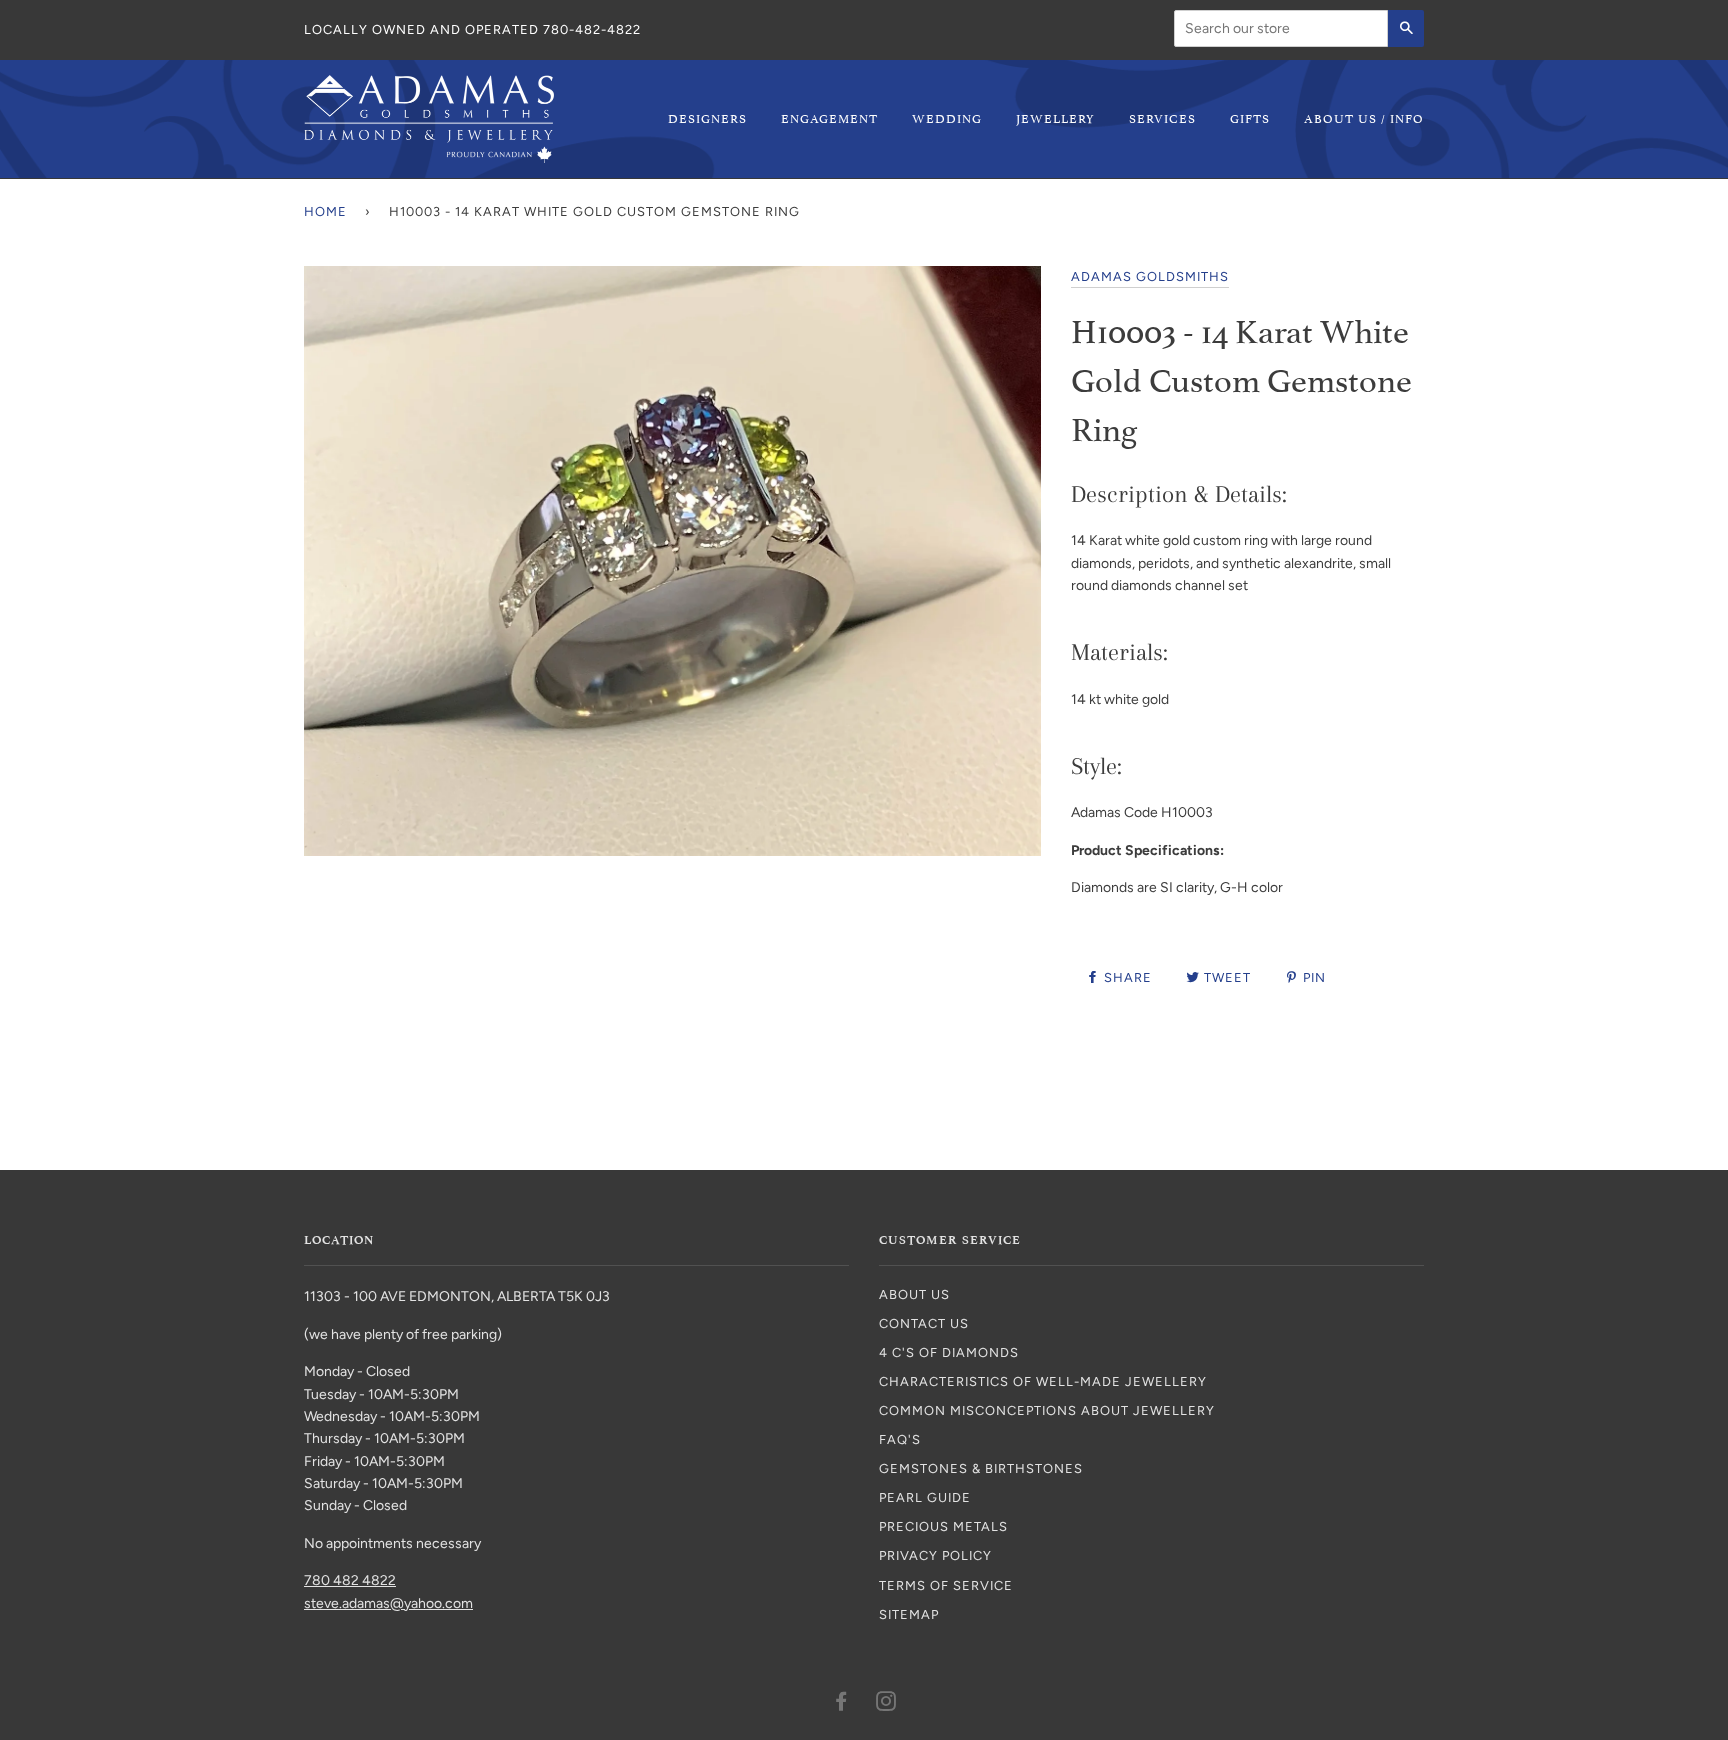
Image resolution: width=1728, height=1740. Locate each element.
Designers (707, 117)
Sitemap (909, 1614)
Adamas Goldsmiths (1150, 276)
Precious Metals (943, 1526)
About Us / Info (1364, 117)
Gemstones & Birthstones (981, 1468)
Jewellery (1055, 117)
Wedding (947, 117)
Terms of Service (946, 1585)
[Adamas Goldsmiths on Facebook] (841, 1704)
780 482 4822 (350, 1580)
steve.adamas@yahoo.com (388, 1603)
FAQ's (900, 1439)
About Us (914, 1294)
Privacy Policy (935, 1555)
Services (1162, 117)
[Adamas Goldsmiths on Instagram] (886, 1704)
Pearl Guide (925, 1497)
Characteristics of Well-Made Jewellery (1043, 1381)
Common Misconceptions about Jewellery (1047, 1410)
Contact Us (924, 1323)
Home (325, 211)
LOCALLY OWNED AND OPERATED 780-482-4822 (472, 29)
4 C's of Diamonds (949, 1352)
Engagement (829, 117)
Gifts (1250, 117)
